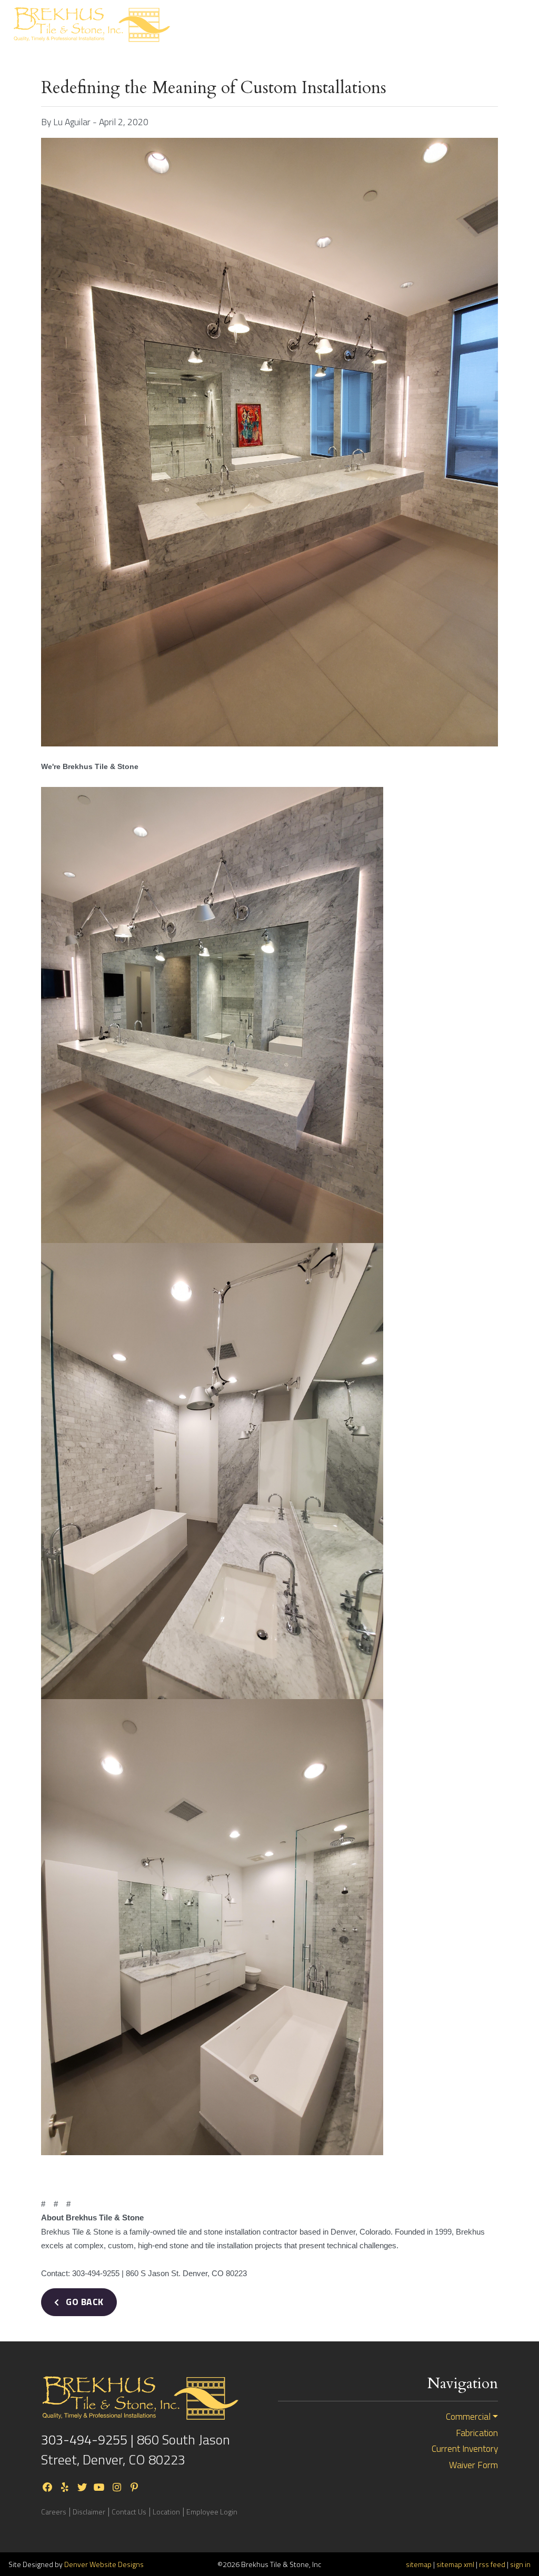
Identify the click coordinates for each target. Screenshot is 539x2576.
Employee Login (212, 2512)
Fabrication (477, 2433)
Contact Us (129, 2512)
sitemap (419, 2564)
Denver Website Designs (104, 2564)
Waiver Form (473, 2465)
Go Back (84, 2302)
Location (166, 2512)
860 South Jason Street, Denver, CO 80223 (136, 2449)
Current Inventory (448, 25)
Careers (54, 2512)
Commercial (468, 2417)
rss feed (492, 2564)
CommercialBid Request (372, 25)
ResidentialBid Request (295, 25)
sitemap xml (455, 2564)
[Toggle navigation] (512, 24)
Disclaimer (89, 2512)
